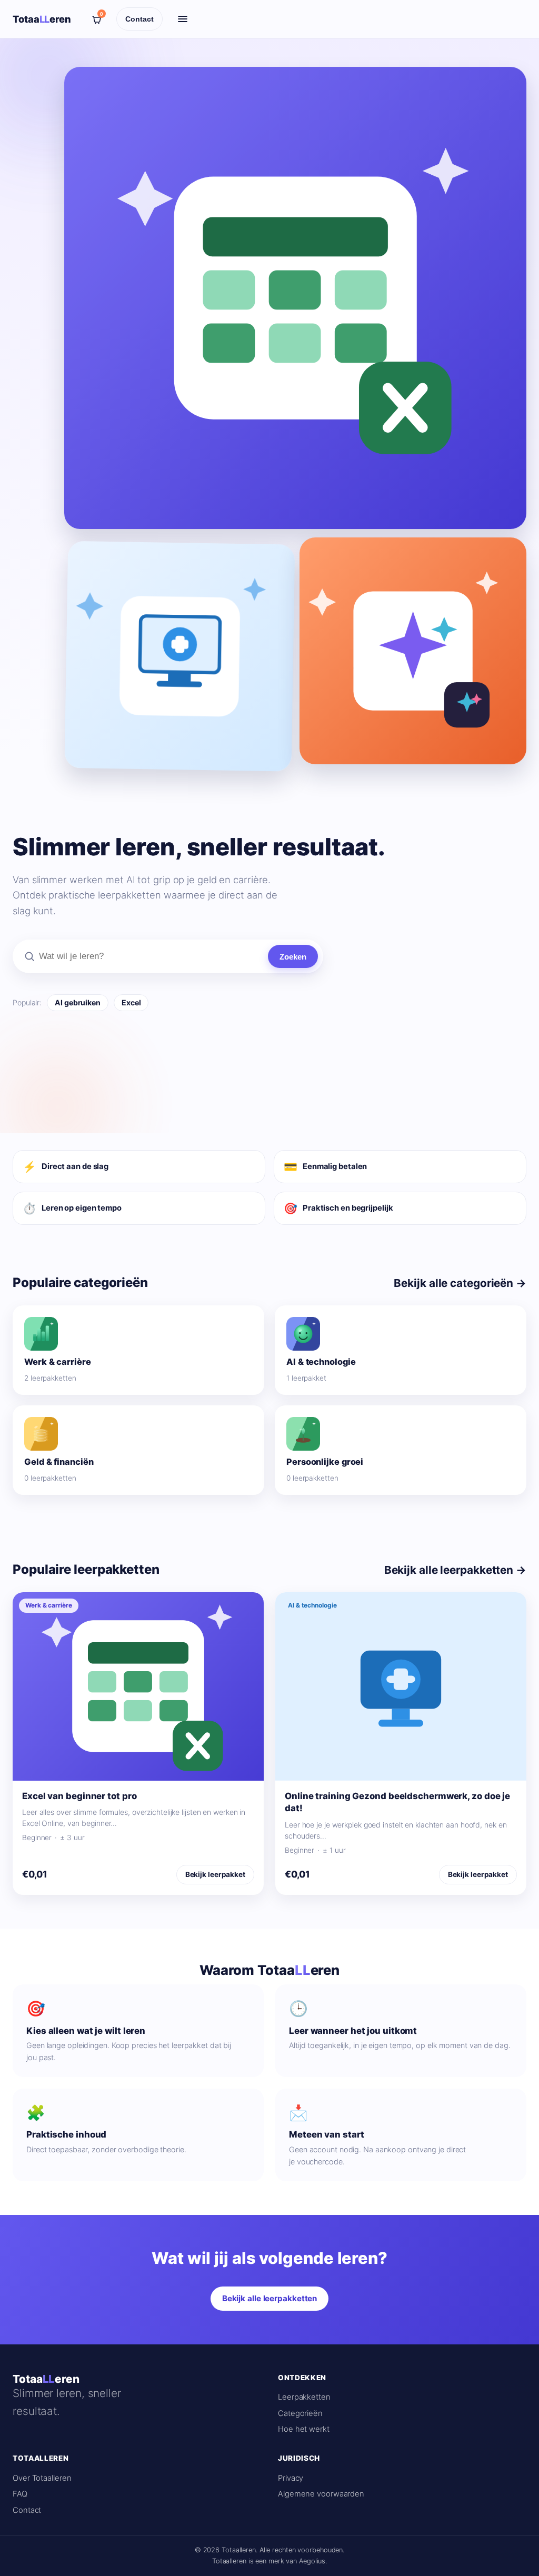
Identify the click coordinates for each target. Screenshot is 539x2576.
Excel (131, 1002)
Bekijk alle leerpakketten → (455, 1570)
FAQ (20, 2494)
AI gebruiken (78, 1002)
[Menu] (183, 19)
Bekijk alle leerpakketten (270, 2298)
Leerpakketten (304, 2397)
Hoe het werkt (304, 2429)
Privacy (291, 2478)
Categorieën (300, 2413)
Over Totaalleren (42, 2478)
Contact (139, 19)
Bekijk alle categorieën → (460, 1283)
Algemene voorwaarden (321, 2494)
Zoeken (293, 957)
